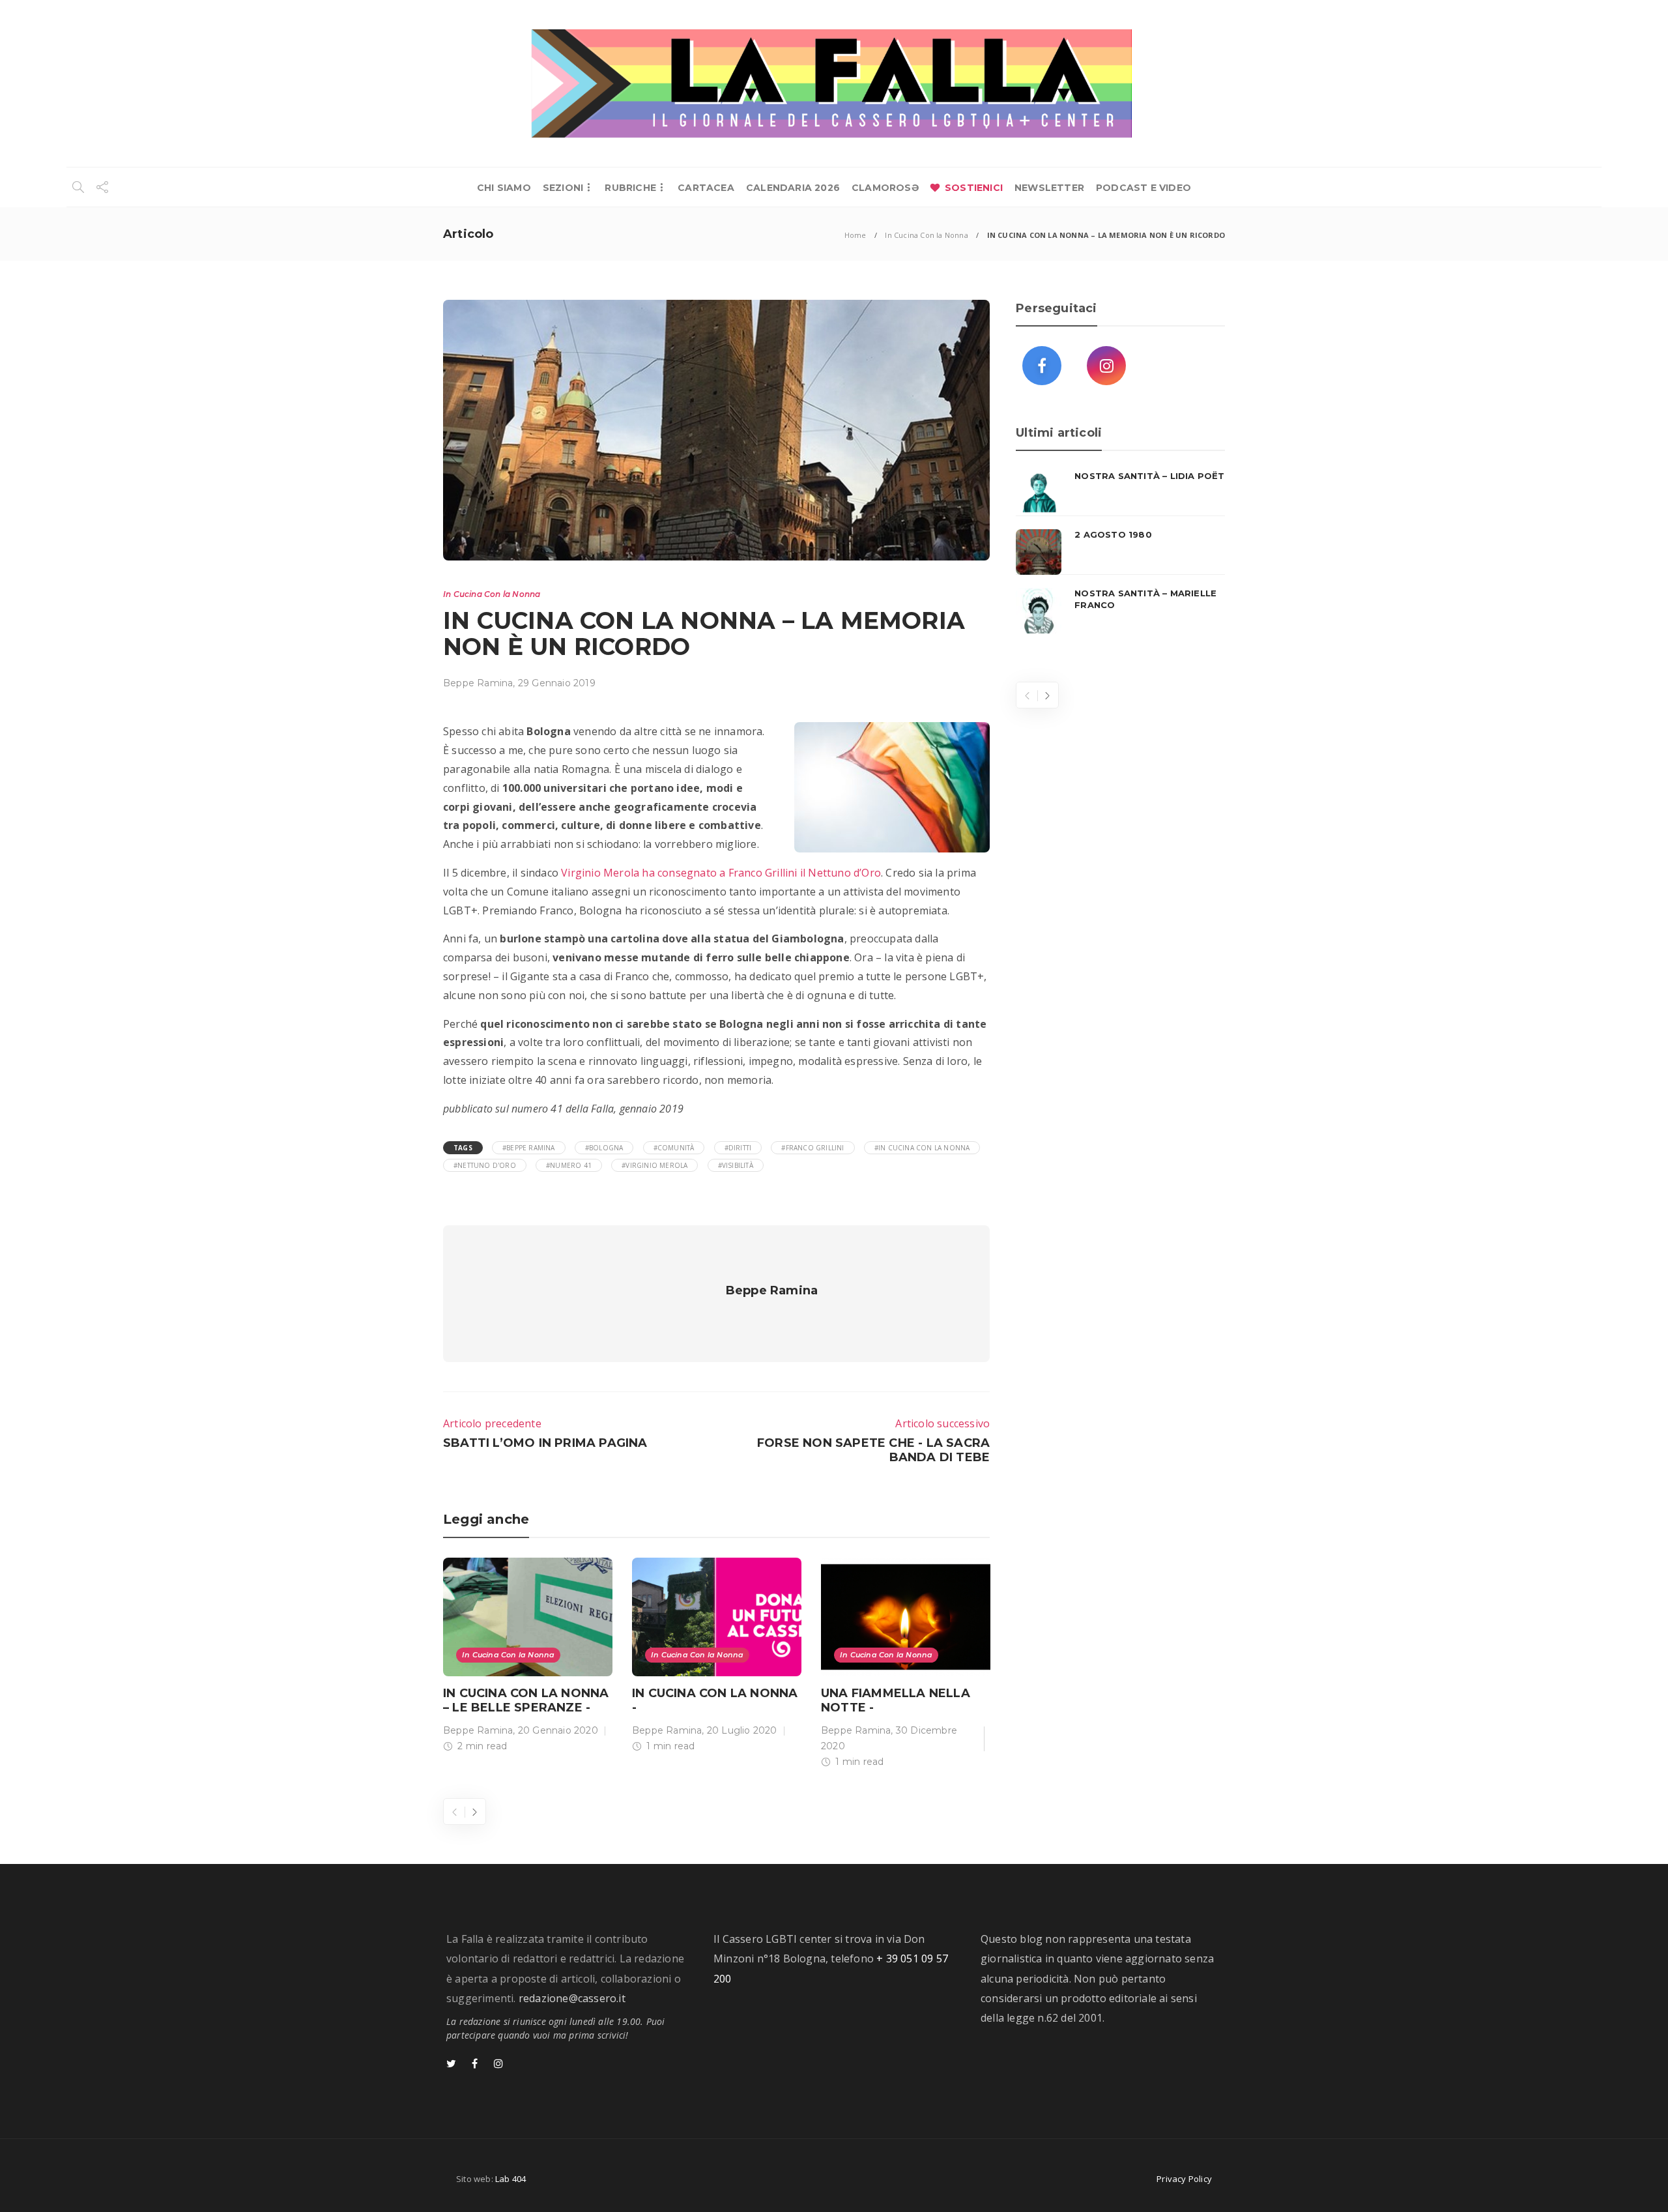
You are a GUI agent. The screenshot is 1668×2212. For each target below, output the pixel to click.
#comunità (674, 1148)
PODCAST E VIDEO (1143, 188)
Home (856, 235)
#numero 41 (569, 1165)
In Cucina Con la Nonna (926, 235)
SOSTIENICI (974, 188)
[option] (528, 1658)
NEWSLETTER (1049, 188)
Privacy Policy (1184, 2179)
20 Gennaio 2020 (558, 1730)
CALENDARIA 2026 (793, 188)
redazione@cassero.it (572, 1998)
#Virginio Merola (654, 1165)
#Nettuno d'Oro (485, 1165)
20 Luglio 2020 (742, 1730)
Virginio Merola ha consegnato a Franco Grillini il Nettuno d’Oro (721, 873)
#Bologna (604, 1148)
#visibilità (736, 1165)
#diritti (738, 1148)
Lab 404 (510, 2179)
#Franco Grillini (812, 1148)
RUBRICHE (630, 188)
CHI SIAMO (504, 188)
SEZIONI (563, 188)
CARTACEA (706, 188)
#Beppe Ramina (529, 1148)
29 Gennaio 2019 (557, 683)
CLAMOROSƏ (885, 188)
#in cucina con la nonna (922, 1148)
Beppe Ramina (478, 683)
